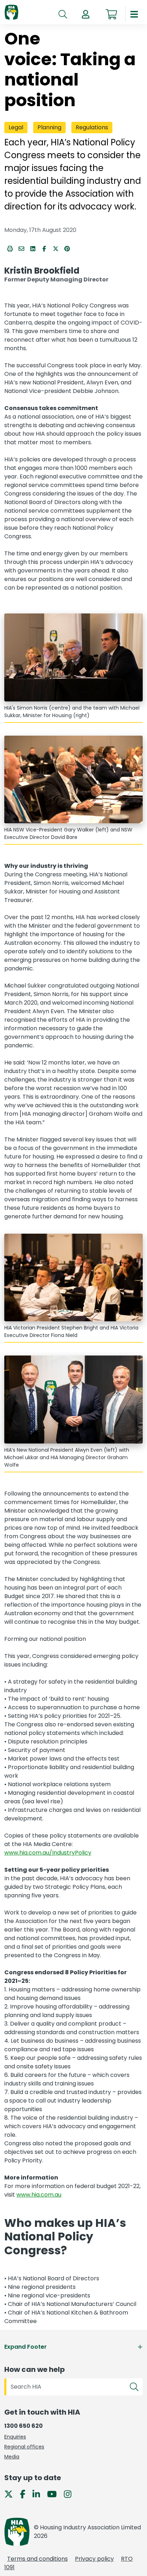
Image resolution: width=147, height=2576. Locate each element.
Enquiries (15, 2437)
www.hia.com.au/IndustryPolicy (48, 1853)
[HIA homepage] (11, 13)
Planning (49, 128)
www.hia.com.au (39, 2195)
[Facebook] (26, 2494)
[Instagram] (70, 2494)
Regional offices (24, 2447)
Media (12, 2457)
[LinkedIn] (39, 2494)
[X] (11, 2494)
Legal (16, 128)
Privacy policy (94, 2559)
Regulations (92, 128)
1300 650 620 (24, 2426)
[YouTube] (55, 2494)
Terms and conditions (37, 2559)
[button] (86, 14)
